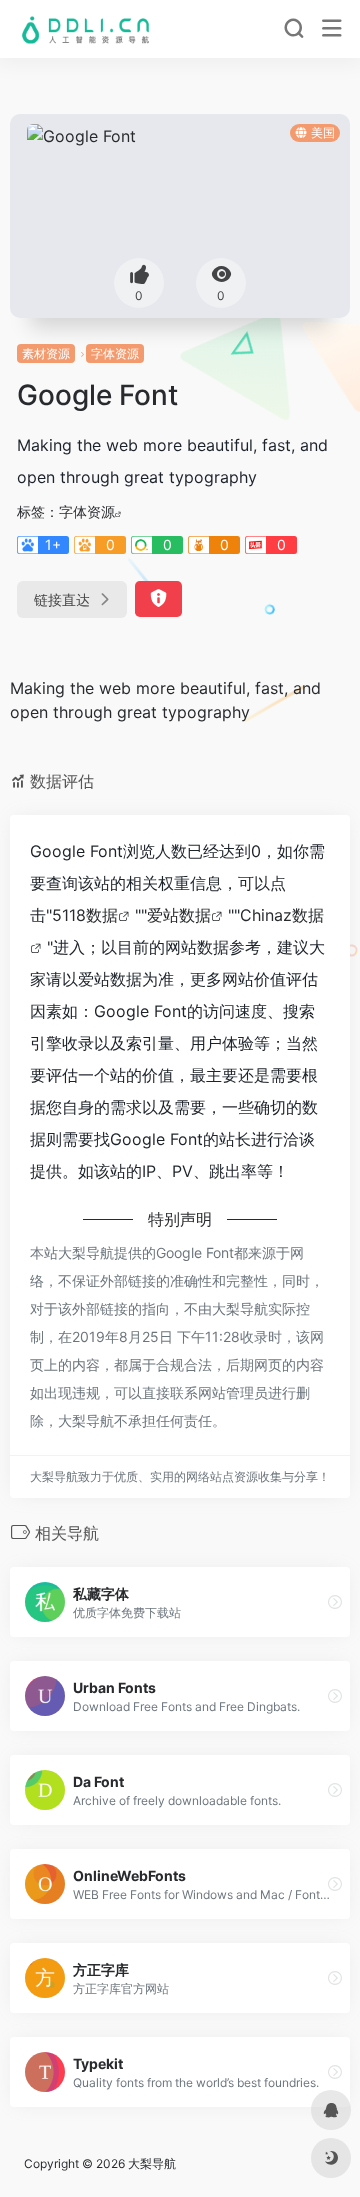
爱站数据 (179, 915)
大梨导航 (152, 2163)
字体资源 (115, 353)
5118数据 (85, 915)
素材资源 (46, 353)
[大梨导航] (83, 29)
